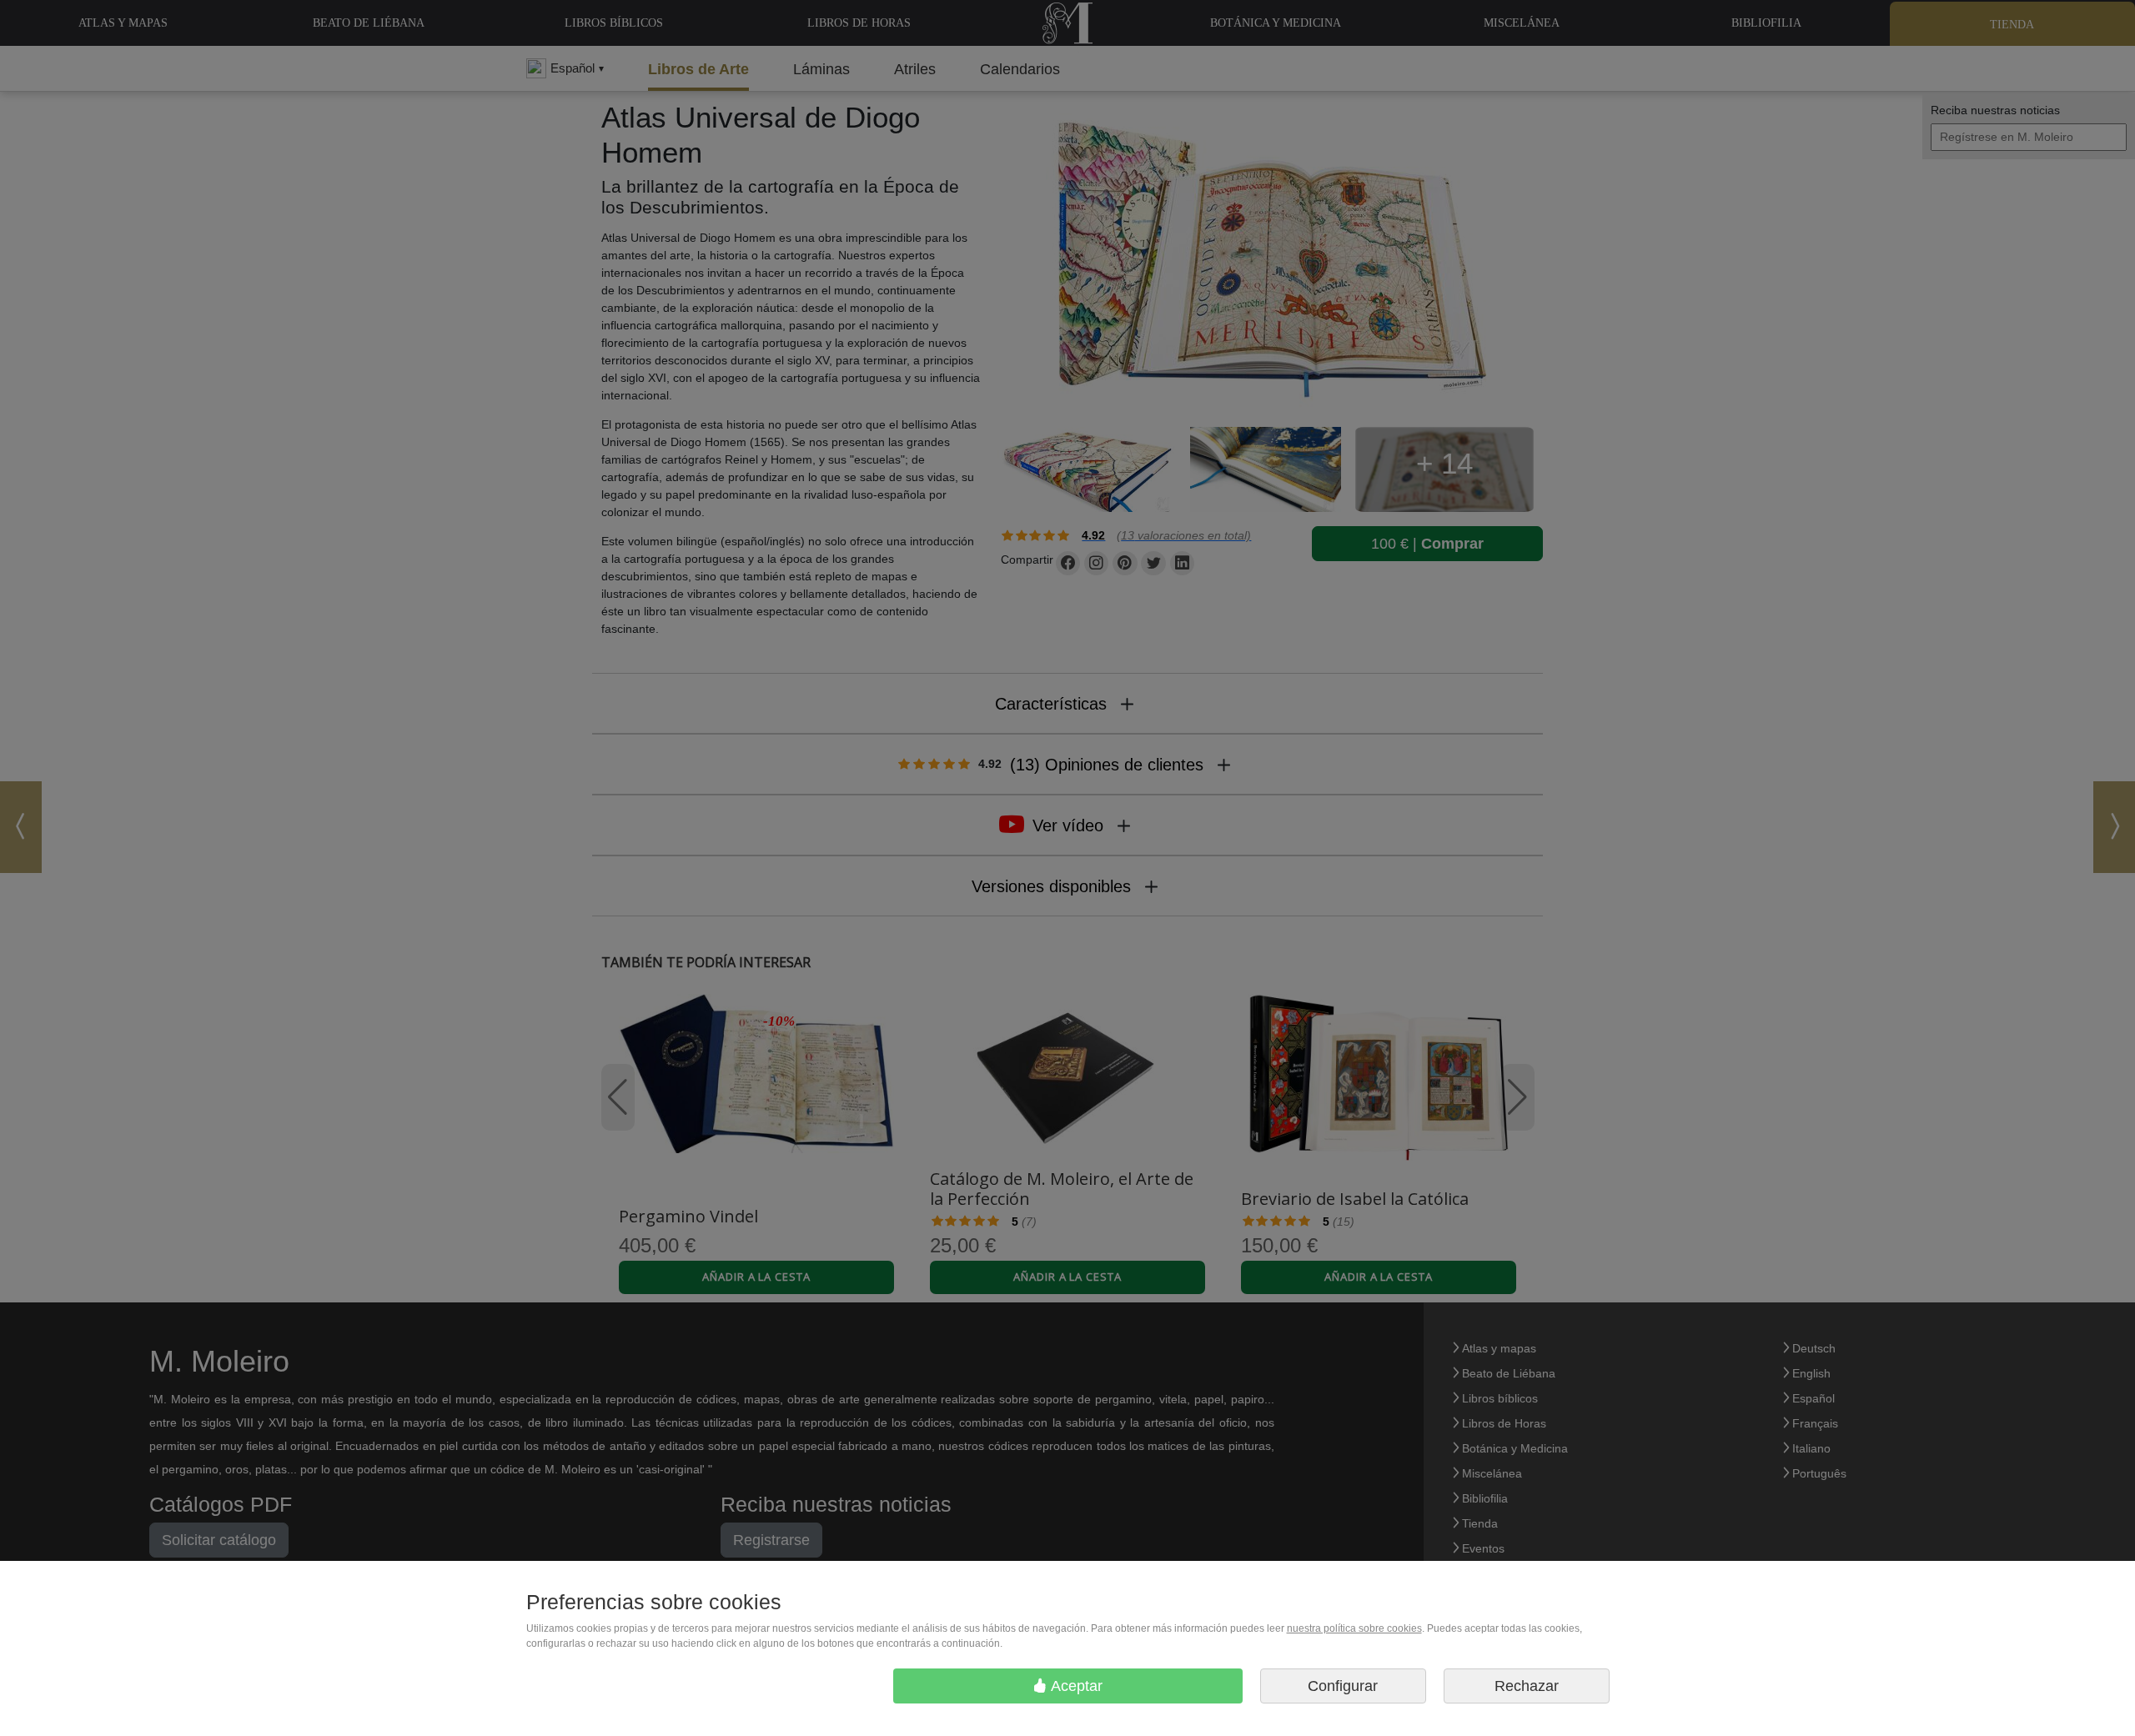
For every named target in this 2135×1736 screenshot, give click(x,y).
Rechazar (1527, 1686)
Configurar (1343, 1686)
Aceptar (1075, 1686)
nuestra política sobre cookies (1354, 1628)
